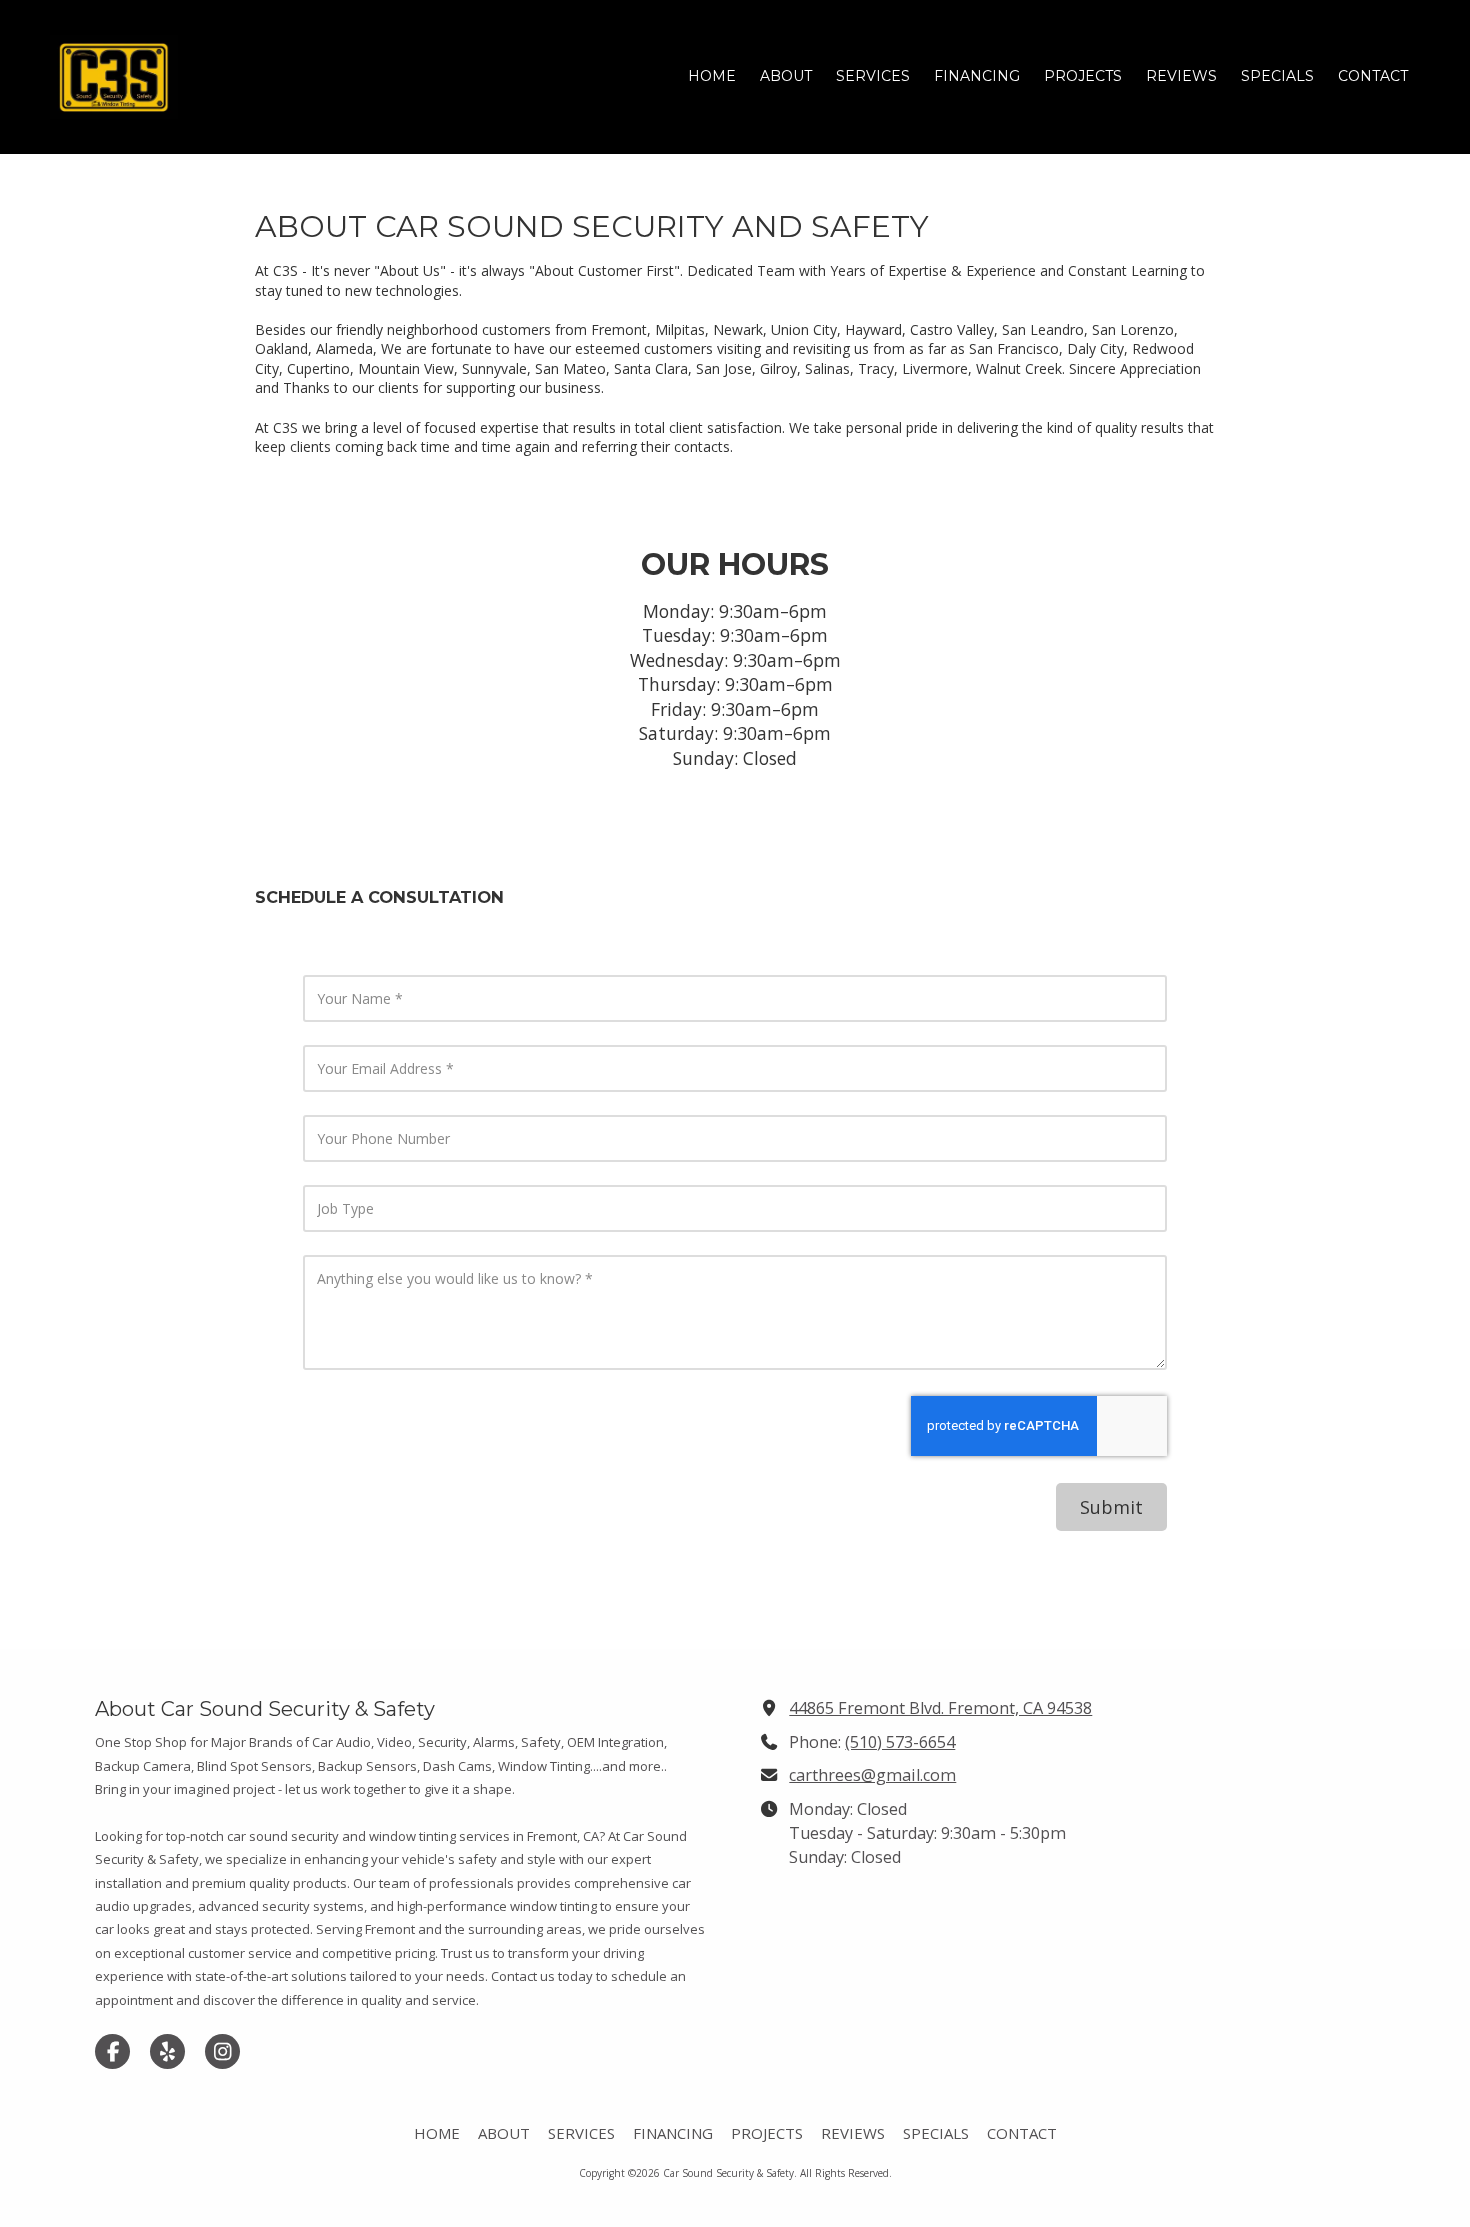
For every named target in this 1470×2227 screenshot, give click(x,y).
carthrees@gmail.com (872, 1775)
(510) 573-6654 (900, 1742)
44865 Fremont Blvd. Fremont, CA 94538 (940, 1708)
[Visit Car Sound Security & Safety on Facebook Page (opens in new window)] (112, 2051)
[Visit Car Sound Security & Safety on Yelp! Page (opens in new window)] (167, 2051)
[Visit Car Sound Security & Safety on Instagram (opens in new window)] (222, 2051)
